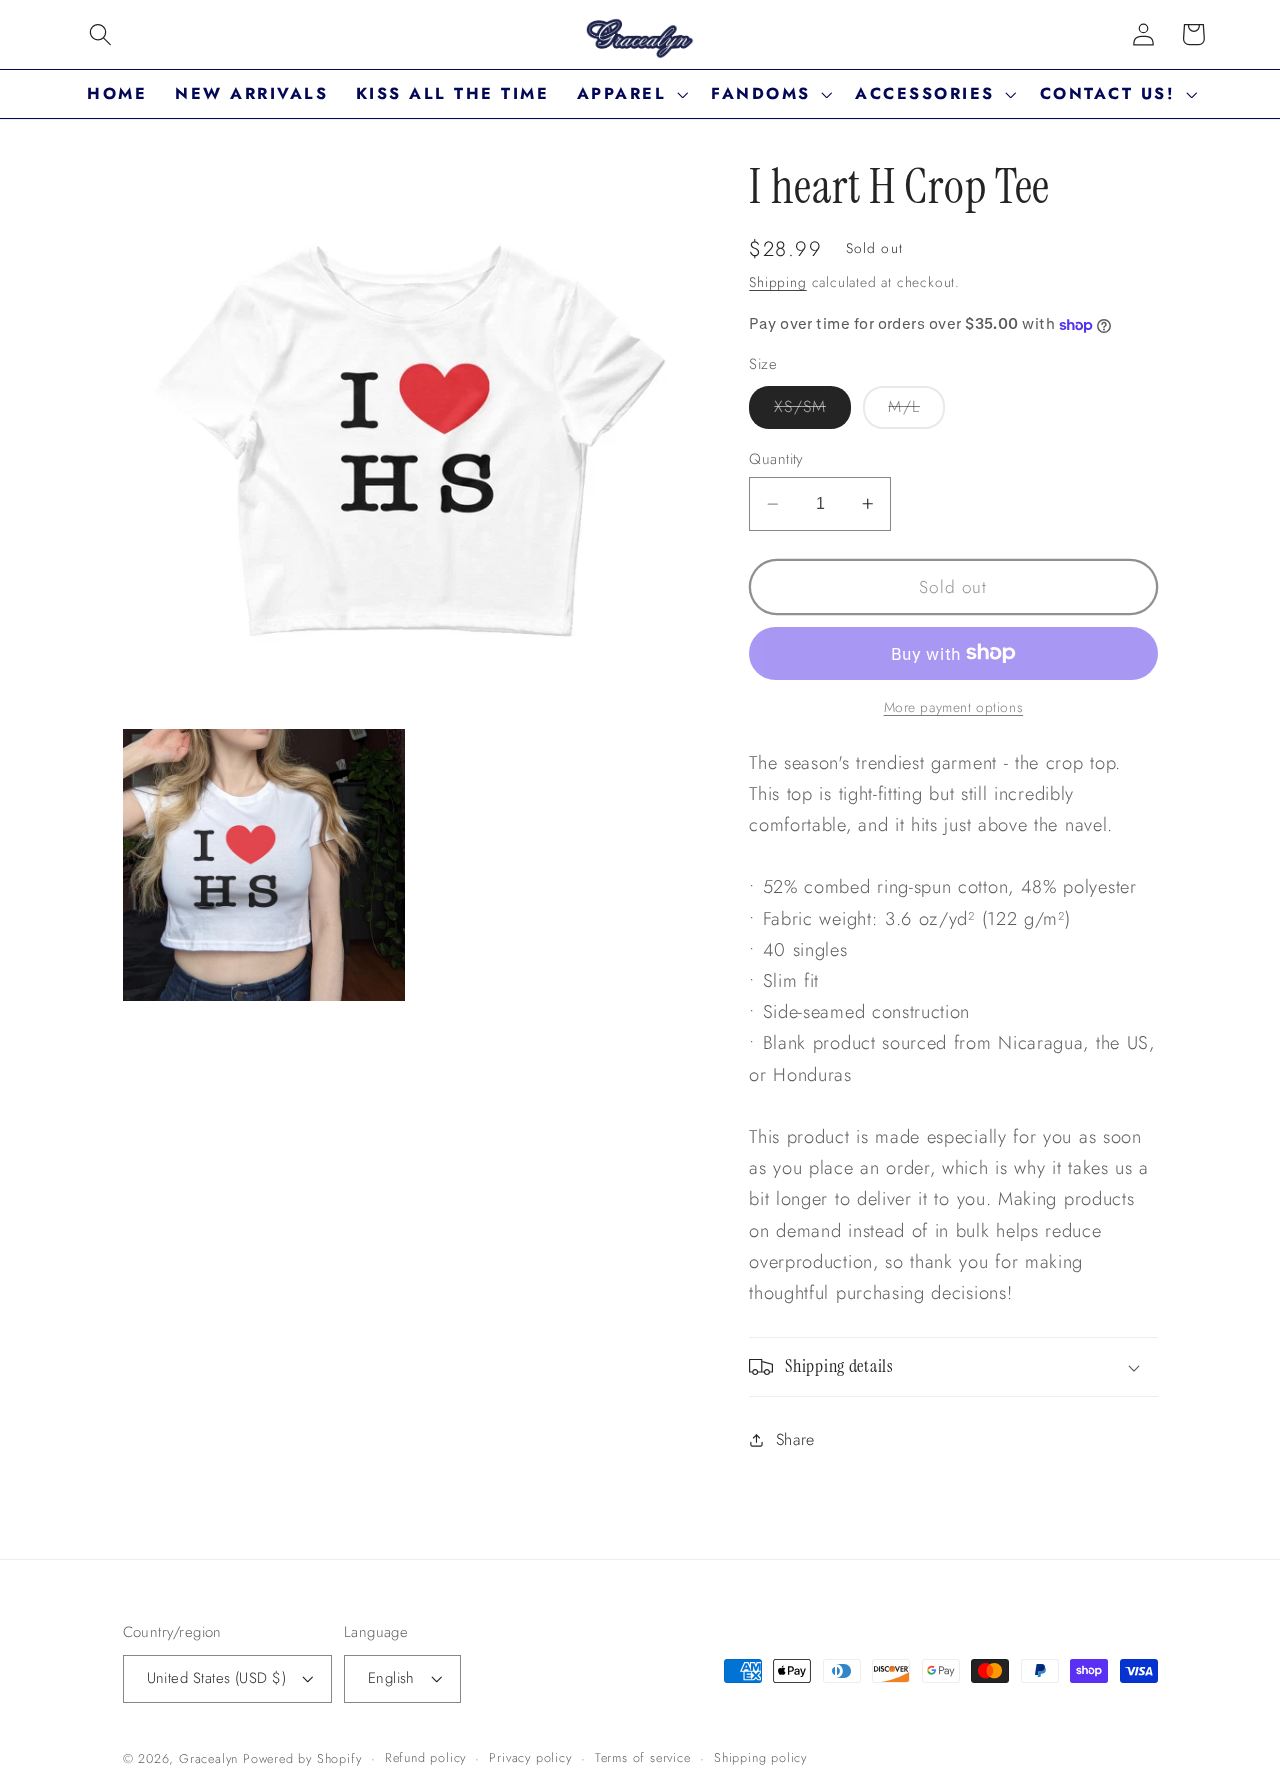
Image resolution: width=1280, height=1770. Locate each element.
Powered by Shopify (302, 1758)
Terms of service (643, 1757)
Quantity (776, 459)
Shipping (777, 282)
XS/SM (812, 411)
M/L (916, 411)
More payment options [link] (954, 707)
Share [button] (795, 1439)
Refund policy (425, 1757)
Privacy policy (530, 1757)
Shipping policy (760, 1757)
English (391, 1678)
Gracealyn (208, 1758)
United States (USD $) (217, 1678)
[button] (100, 34)
